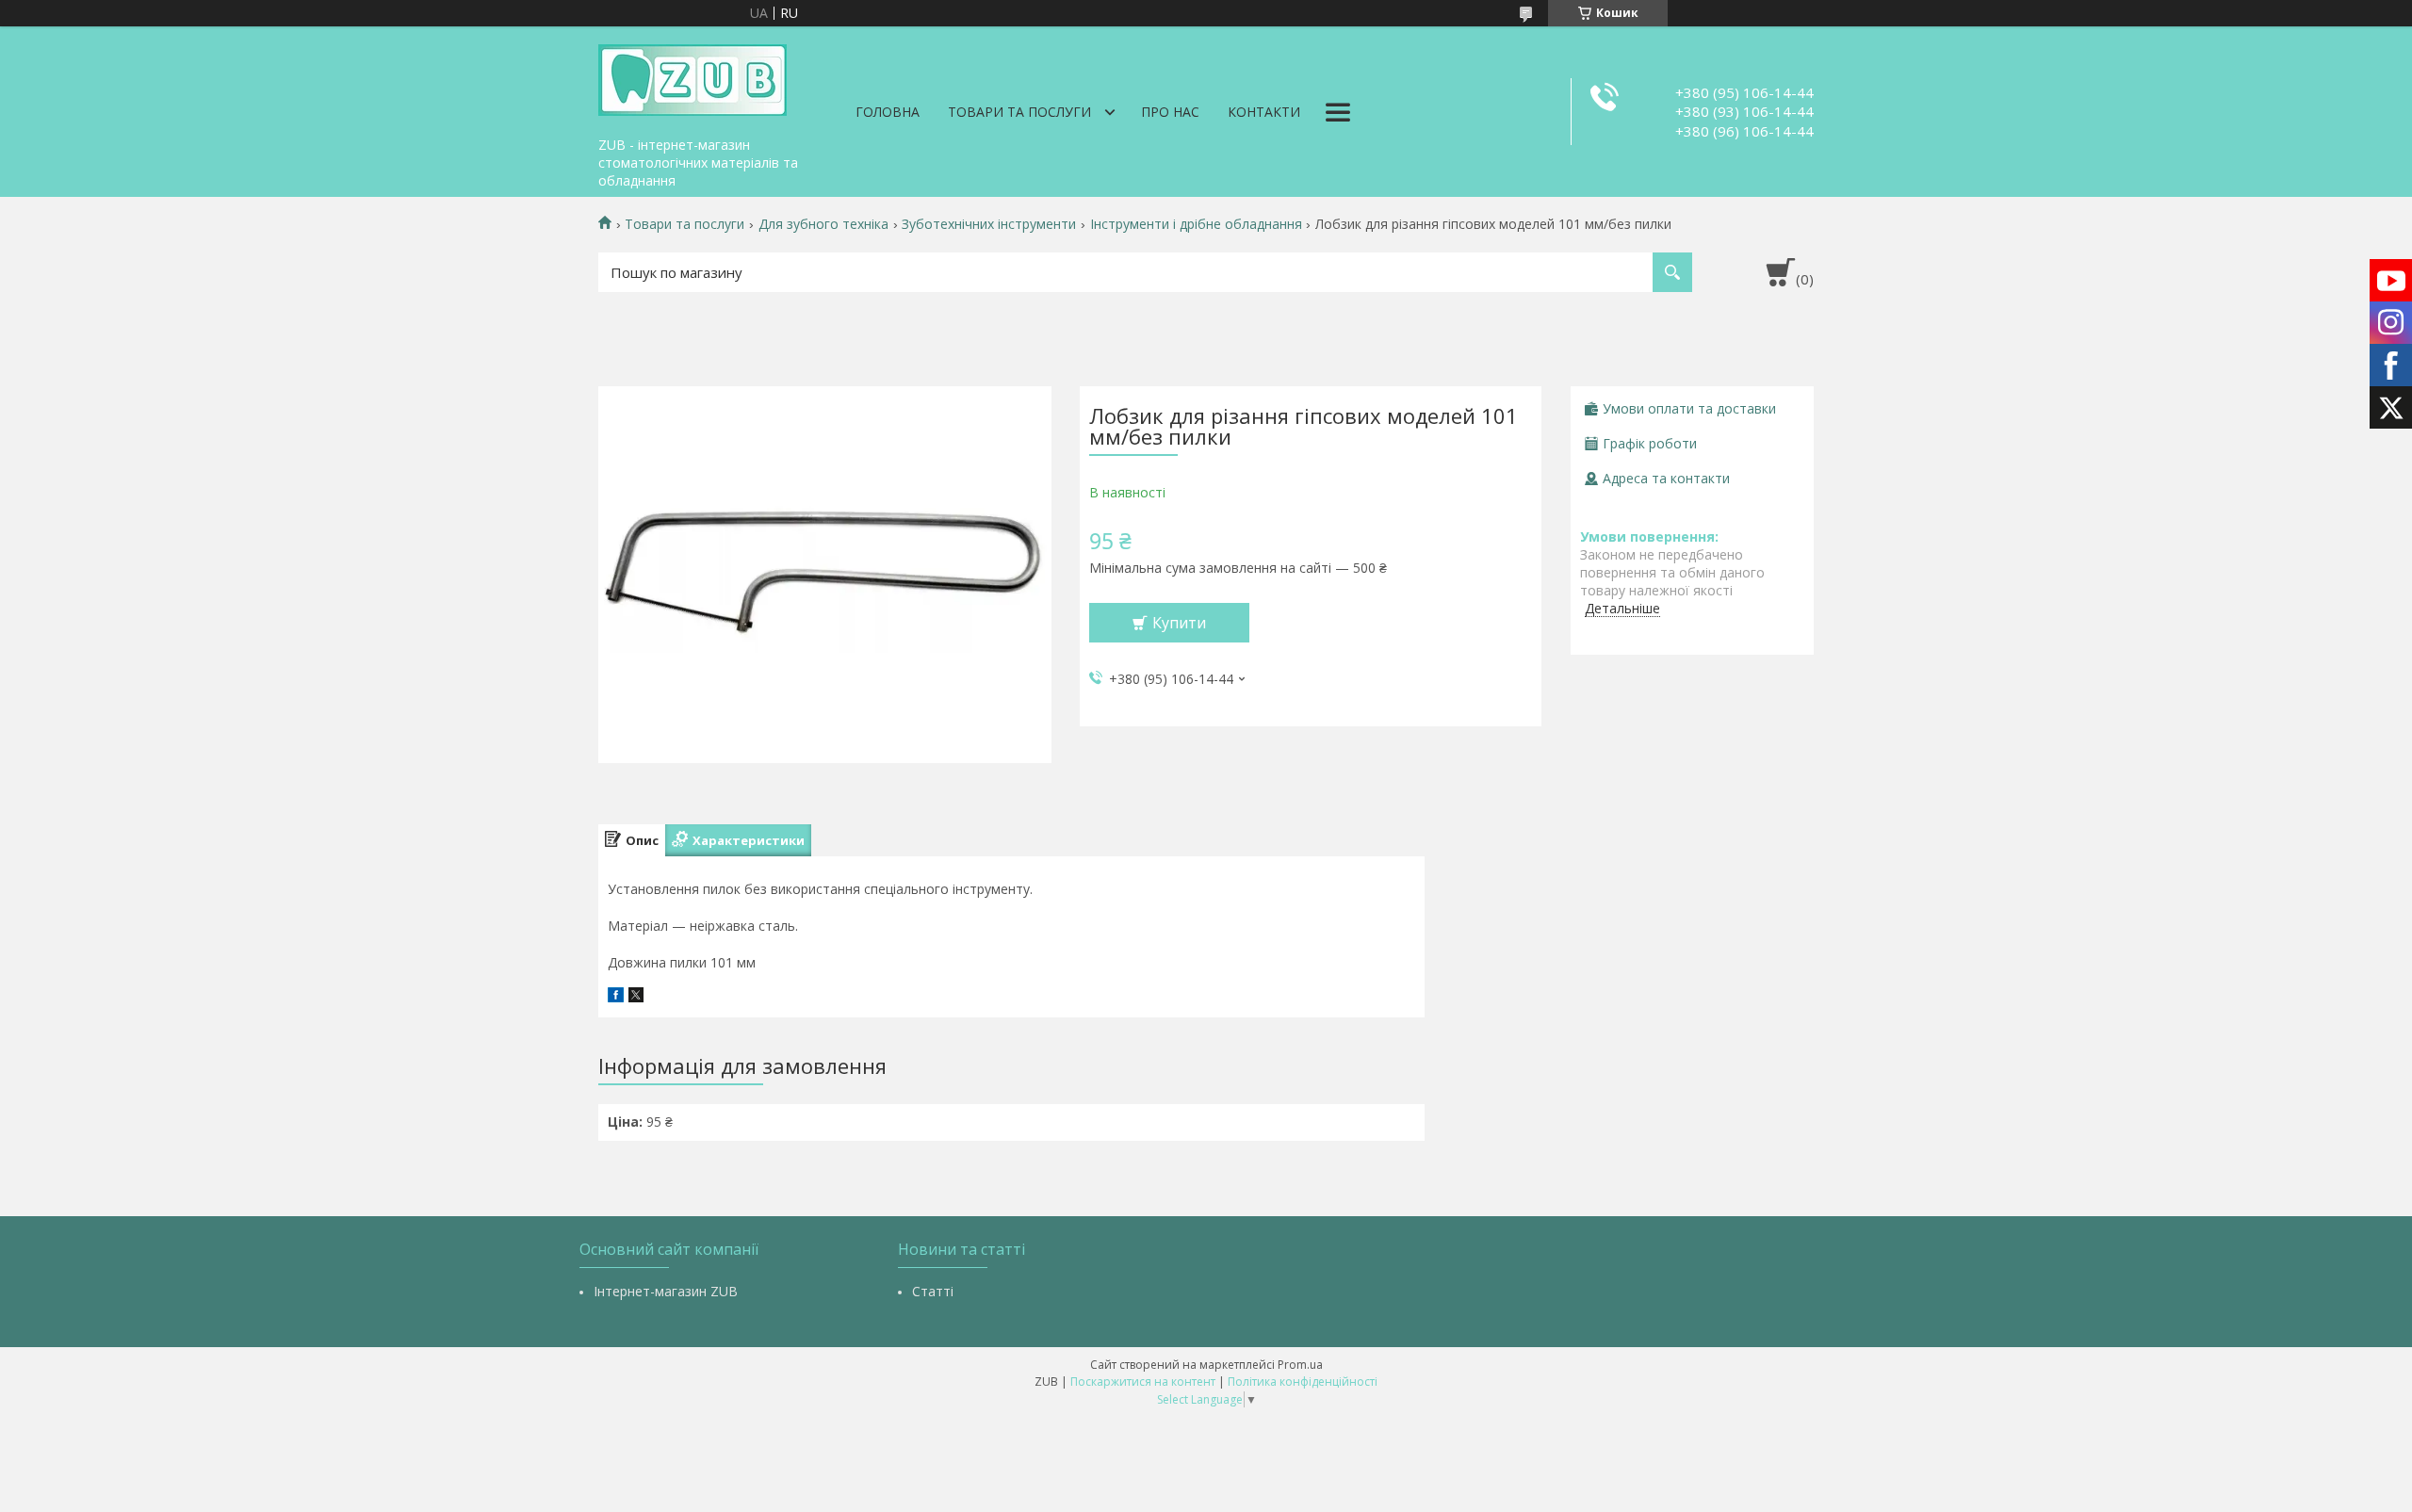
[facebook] (616, 997)
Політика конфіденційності (1303, 1382)
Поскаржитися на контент (1143, 1382)
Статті (933, 1291)
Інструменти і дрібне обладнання (1196, 224)
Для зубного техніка (823, 224)
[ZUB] (693, 77)
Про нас (1170, 112)
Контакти (1264, 112)
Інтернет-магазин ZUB (666, 1291)
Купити (1179, 623)
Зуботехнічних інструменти (989, 224)
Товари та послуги (1019, 112)
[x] (636, 997)
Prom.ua (1300, 1365)
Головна (888, 112)
